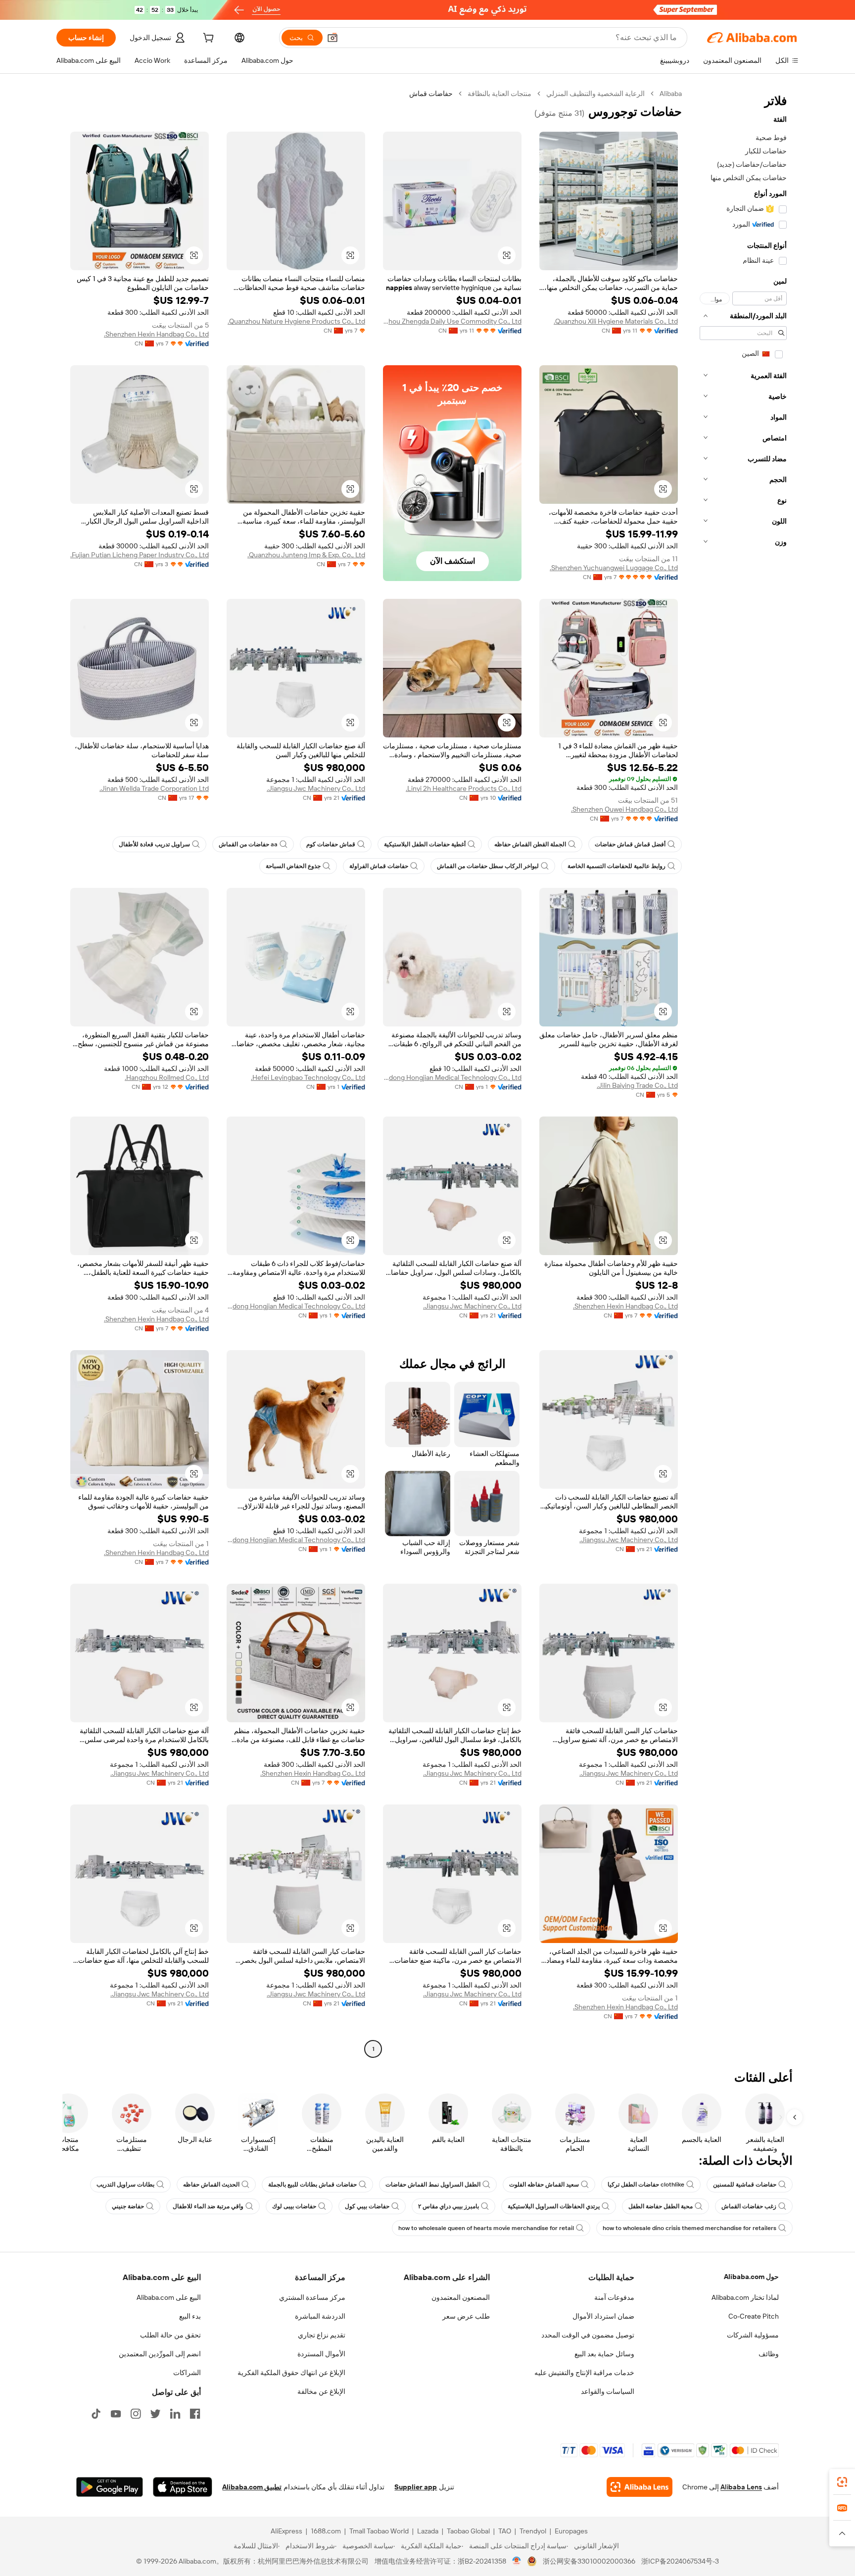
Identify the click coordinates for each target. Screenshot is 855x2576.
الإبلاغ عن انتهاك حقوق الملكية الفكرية (291, 2373)
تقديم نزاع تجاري (322, 2335)
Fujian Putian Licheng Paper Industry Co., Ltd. (140, 555)
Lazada (428, 2531)
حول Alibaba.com (751, 2277)
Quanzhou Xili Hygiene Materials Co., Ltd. (616, 321)
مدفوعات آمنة (614, 2297)
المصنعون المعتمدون (461, 2297)
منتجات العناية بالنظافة (499, 94)
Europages (571, 2531)
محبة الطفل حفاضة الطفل (661, 2206)
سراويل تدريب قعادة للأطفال (154, 844)
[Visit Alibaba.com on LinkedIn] (175, 2414)
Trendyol (533, 2531)
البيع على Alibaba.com (169, 2297)
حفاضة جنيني (128, 2206)
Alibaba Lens (741, 2487)
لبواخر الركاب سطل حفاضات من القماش (488, 866)
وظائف (769, 2354)
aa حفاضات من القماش (248, 844)
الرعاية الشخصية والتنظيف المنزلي (595, 94)
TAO (505, 2531)
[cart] (207, 39)
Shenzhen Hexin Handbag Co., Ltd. (156, 334)
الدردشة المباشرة (320, 2316)
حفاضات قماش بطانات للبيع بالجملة (312, 2185)
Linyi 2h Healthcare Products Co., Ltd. (464, 788)
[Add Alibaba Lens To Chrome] (640, 2487)
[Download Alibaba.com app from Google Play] (110, 2487)
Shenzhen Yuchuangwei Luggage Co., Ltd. (614, 568)
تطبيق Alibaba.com (252, 2487)
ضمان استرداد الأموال (603, 2316)
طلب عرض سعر (466, 2316)
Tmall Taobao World (379, 2531)
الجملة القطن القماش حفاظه (530, 844)
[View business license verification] (517, 2561)
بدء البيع (190, 2316)
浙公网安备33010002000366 (589, 2561)
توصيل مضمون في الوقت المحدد (588, 2335)
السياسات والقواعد (608, 2391)
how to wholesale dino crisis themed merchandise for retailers (689, 2228)
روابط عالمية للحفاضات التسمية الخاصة (617, 866)
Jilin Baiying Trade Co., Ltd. (637, 1085)
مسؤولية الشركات (753, 2335)
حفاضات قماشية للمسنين (745, 2185)
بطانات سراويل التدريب (125, 2185)
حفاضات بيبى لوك (294, 2206)
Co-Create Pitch (754, 2316)
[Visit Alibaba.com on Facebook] (195, 2414)
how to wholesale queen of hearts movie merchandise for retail (486, 2228)
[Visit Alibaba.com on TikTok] (96, 2414)
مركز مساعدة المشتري (312, 2297)
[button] (332, 38)
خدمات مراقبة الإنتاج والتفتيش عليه (584, 2373)
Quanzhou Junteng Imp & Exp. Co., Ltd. (306, 555)
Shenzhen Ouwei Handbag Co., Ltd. (624, 809)
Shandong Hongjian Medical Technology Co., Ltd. (452, 1077)
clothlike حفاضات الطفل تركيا (646, 2185)
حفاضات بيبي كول (367, 2206)
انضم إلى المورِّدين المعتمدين (160, 2354)
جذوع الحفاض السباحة (293, 866)
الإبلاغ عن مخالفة (321, 2391)
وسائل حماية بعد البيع (604, 2354)
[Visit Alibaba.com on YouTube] (116, 2414)
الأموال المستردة (321, 2354)
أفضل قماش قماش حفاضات (630, 844)
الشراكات (187, 2373)
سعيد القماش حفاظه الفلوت (544, 2185)
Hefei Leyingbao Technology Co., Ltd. (308, 1077)
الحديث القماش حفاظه (211, 2185)
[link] (842, 2482)
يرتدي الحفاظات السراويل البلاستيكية (554, 2206)
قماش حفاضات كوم (331, 844)
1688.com (326, 2531)
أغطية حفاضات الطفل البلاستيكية (425, 844)
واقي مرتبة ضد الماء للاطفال (208, 2206)
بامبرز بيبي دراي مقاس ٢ (449, 2206)
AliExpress (286, 2531)
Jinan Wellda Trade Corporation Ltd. (154, 788)
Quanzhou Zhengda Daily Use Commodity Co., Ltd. (452, 321)
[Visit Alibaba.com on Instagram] (136, 2414)
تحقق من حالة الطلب (170, 2335)
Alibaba (671, 94)
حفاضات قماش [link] (431, 94)
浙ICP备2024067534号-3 (680, 2561)
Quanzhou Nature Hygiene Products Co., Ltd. (296, 321)
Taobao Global (468, 2531)
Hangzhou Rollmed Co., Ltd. (167, 1077)
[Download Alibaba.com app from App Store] (183, 2487)
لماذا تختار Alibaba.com (745, 2297)
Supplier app (416, 2487)
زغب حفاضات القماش (749, 2206)
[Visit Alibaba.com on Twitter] (155, 2414)
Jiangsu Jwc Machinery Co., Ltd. (316, 788)
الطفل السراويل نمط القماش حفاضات (433, 2185)
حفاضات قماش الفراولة (379, 866)
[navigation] (743, 1072)
